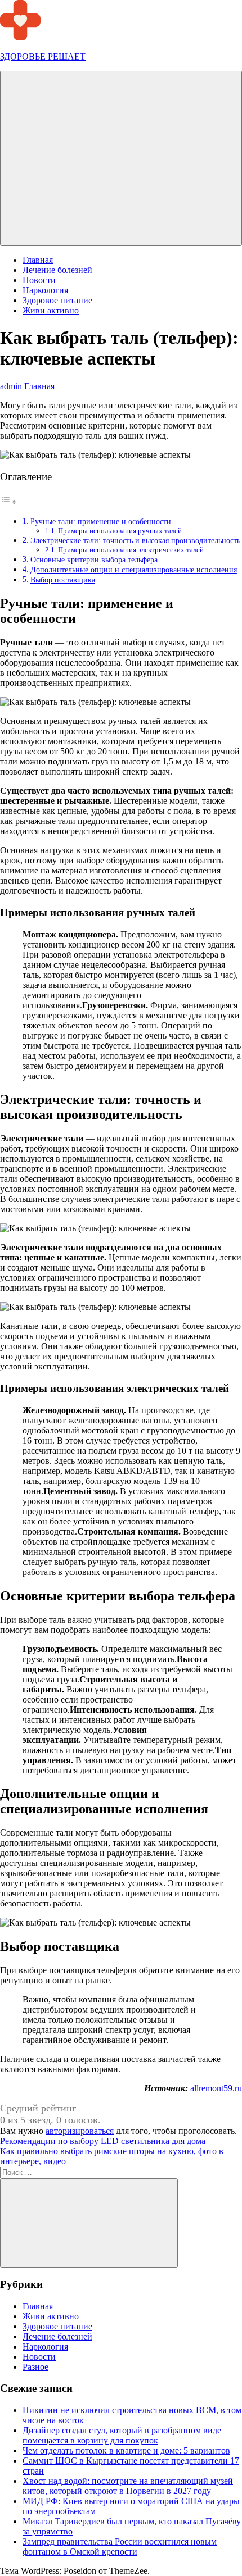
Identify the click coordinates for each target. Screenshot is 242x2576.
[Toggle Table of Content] (8, 502)
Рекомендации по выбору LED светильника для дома (103, 2141)
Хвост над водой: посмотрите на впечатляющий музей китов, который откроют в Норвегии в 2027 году (128, 2486)
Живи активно (51, 310)
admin (11, 386)
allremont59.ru (216, 2088)
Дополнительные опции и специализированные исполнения (134, 570)
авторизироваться (80, 2131)
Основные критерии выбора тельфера (94, 559)
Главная (38, 260)
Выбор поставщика (63, 580)
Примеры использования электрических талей (131, 550)
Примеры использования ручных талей (120, 531)
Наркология (45, 290)
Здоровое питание (57, 300)
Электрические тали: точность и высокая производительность (135, 540)
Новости (39, 280)
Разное (35, 2367)
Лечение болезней (57, 270)
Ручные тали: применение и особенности (101, 521)
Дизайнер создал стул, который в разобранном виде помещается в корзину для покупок (122, 2435)
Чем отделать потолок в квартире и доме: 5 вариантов (126, 2450)
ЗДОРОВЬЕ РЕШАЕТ (43, 56)
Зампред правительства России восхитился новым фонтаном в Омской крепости (120, 2547)
